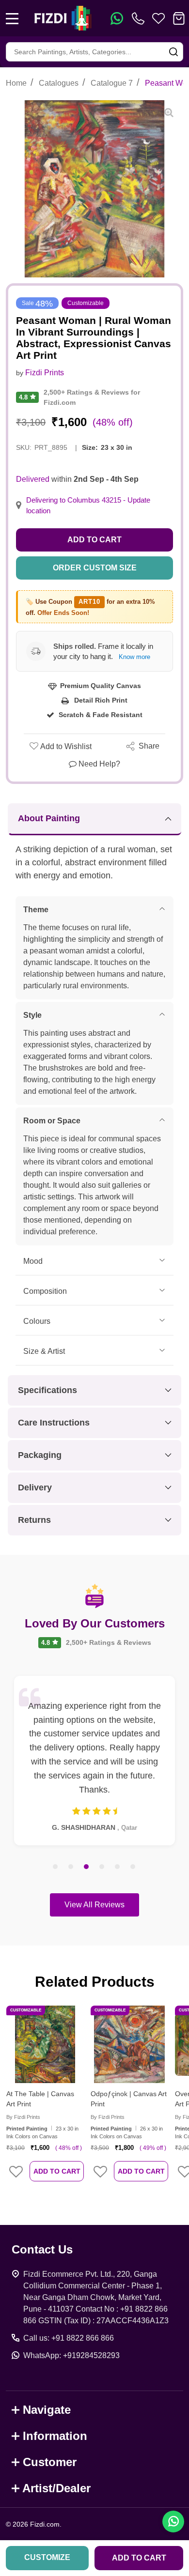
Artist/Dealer (56, 2488)
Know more (134, 657)
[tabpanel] (94, 1761)
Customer (50, 2462)
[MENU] (12, 18)
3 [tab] (87, 1867)
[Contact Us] (140, 18)
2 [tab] (71, 1867)
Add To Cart (57, 2171)
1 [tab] (56, 1867)
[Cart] (179, 18)
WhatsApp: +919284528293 (71, 2355)
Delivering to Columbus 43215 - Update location (88, 506)
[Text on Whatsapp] (117, 18)
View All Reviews (94, 1905)
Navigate (47, 2410)
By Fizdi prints (23, 2117)
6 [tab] (133, 1867)
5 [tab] (118, 1867)
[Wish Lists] (158, 18)
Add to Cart (94, 540)
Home (16, 83)
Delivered (33, 479)
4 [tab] (102, 1867)
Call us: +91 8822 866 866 (69, 2338)
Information (55, 2436)
